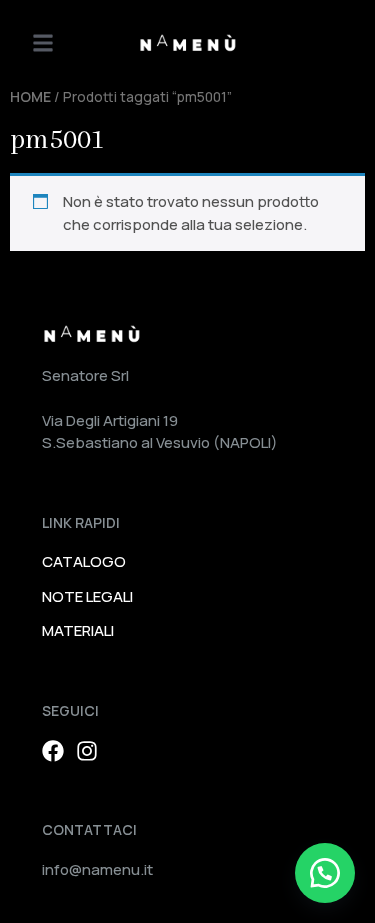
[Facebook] (53, 751)
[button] (43, 43)
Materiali (78, 630)
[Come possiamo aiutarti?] (325, 873)
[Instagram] (87, 751)
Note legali (87, 596)
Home (30, 96)
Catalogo (84, 561)
